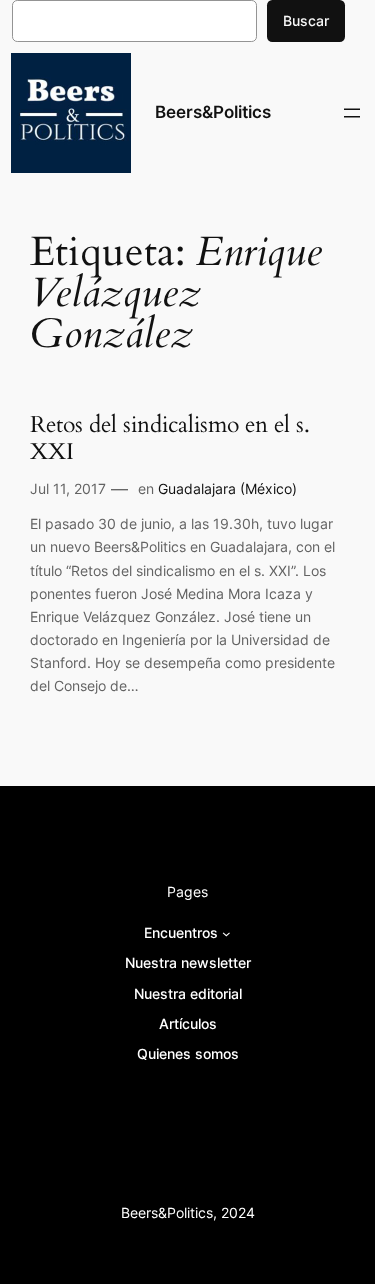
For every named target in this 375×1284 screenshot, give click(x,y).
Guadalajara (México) (227, 488)
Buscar (306, 20)
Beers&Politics (213, 112)
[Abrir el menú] (352, 113)
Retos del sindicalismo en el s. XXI (170, 439)
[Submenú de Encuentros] (226, 933)
